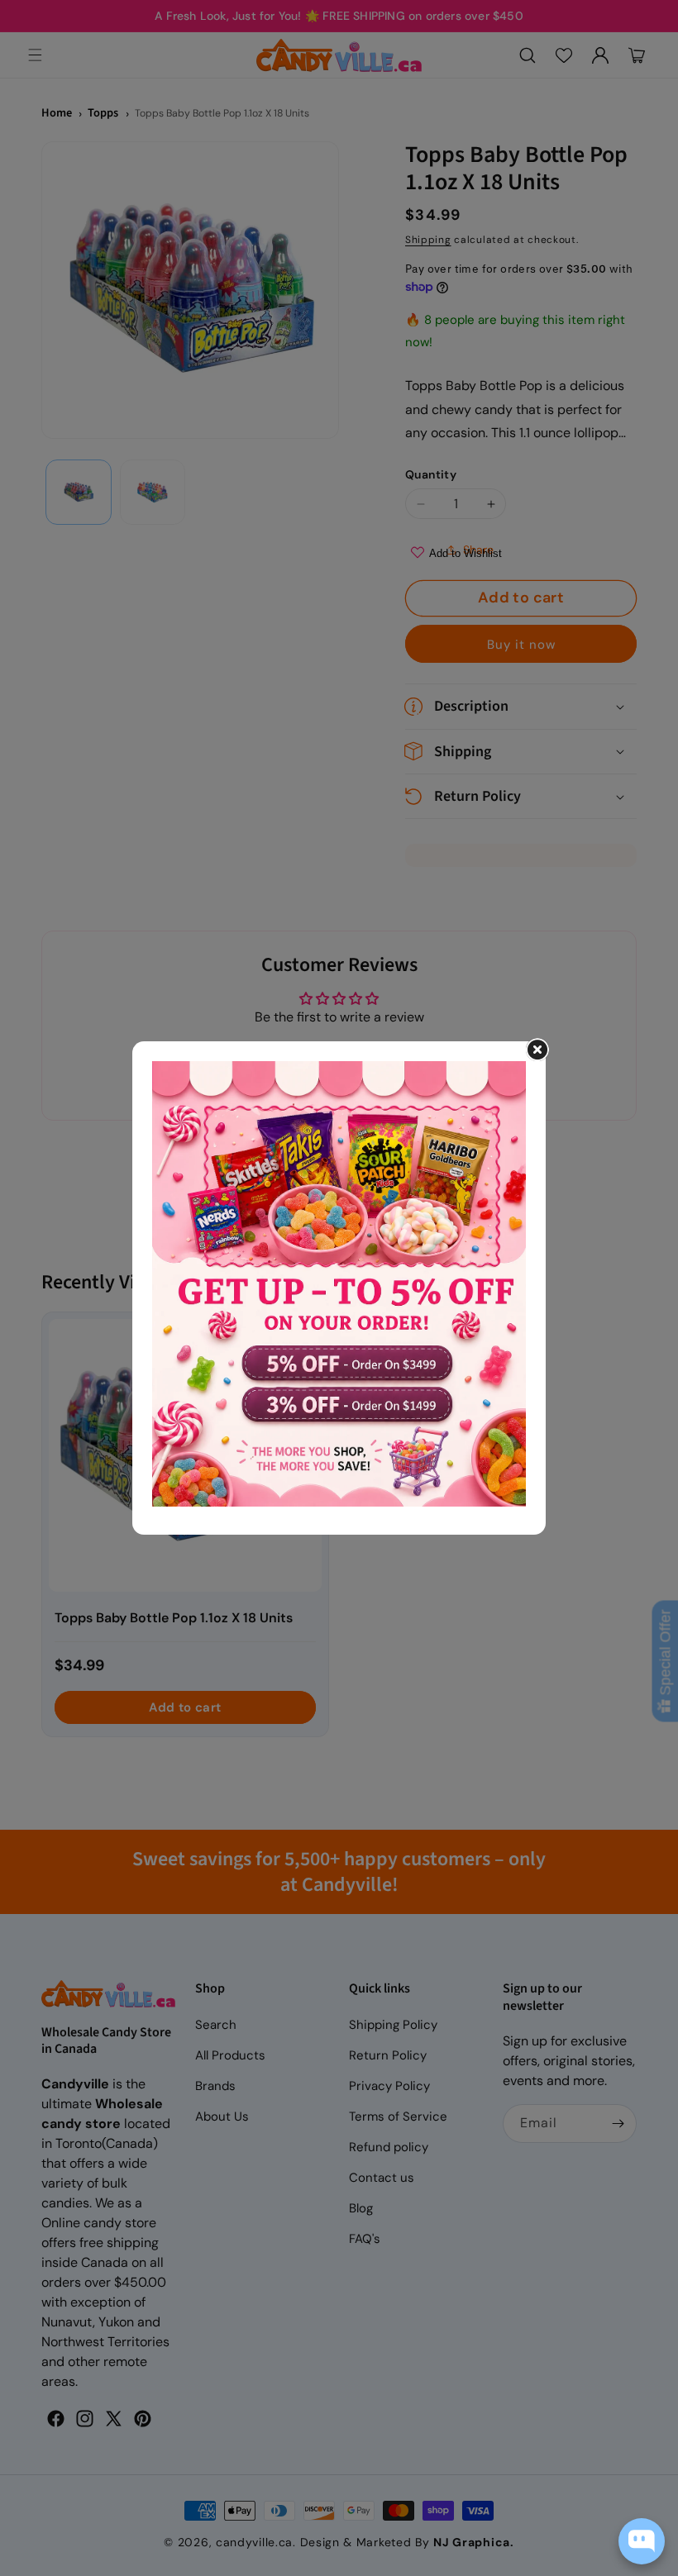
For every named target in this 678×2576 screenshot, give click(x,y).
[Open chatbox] (642, 2541)
